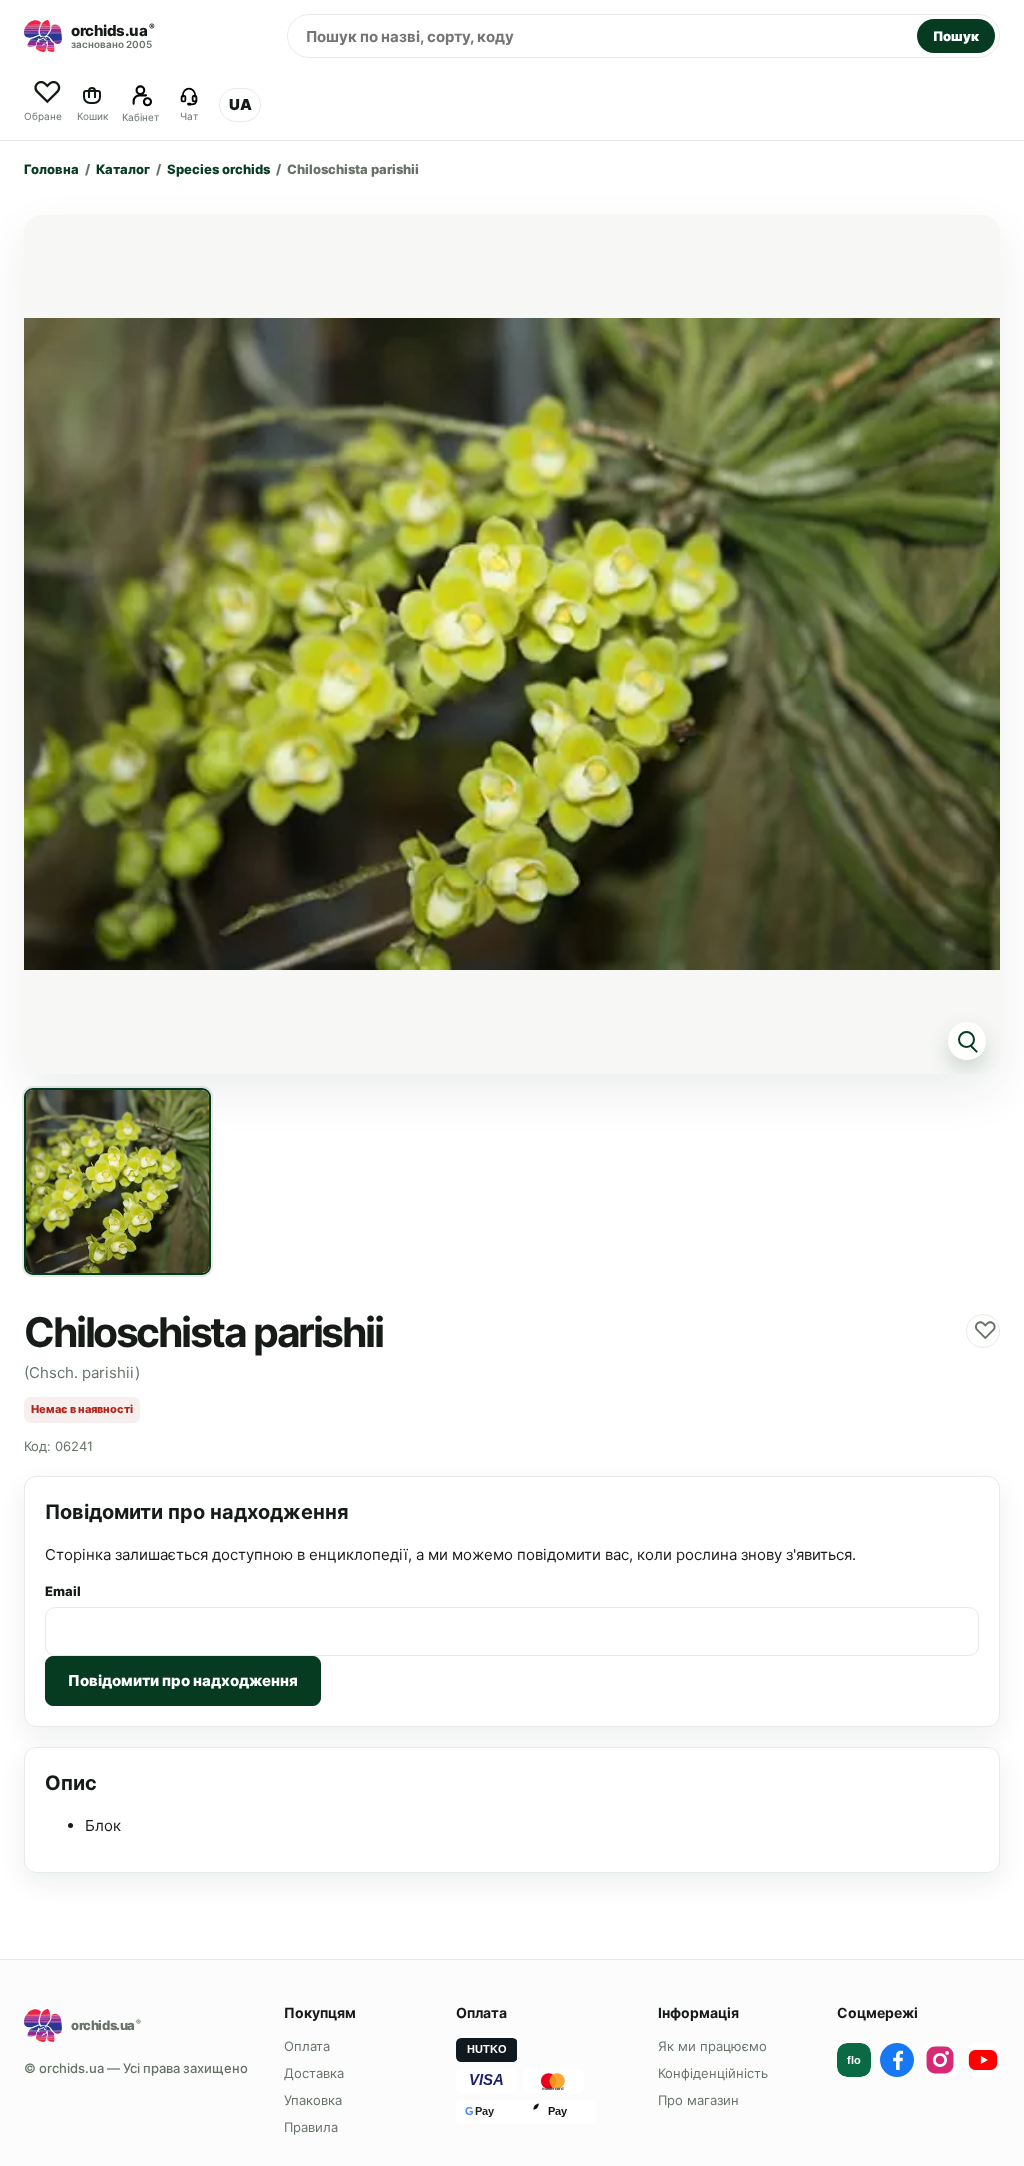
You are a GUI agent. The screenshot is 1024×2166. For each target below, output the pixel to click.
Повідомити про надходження (183, 1680)
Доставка (314, 2073)
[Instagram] (940, 2060)
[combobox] (602, 36)
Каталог (123, 169)
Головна (51, 169)
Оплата (307, 2046)
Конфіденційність (713, 2073)
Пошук (956, 36)
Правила (311, 2127)
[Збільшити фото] (512, 644)
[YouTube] (983, 2060)
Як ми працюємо (712, 2046)
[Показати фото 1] (117, 1181)
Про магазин (698, 2100)
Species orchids (218, 169)
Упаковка (313, 2100)
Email (63, 1591)
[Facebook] (897, 2060)
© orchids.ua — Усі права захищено (136, 2068)
